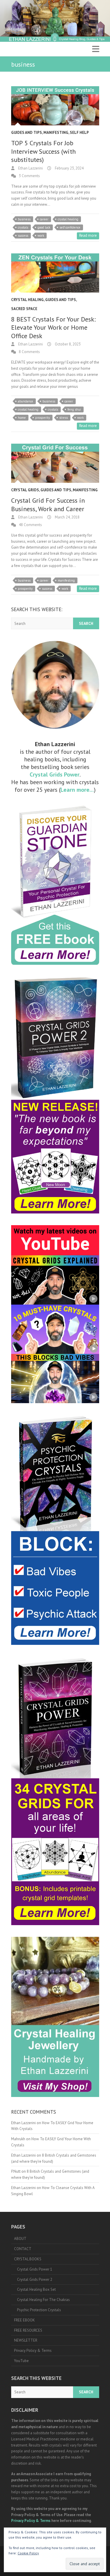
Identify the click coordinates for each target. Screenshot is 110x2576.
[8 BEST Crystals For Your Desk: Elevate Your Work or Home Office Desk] (55, 273)
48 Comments (30, 525)
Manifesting (56, 133)
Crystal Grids (25, 490)
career (44, 219)
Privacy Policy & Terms (33, 2351)
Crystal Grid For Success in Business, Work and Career (48, 505)
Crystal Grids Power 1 (35, 2269)
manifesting (66, 580)
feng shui (74, 409)
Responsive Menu (96, 49)
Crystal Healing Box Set (36, 2289)
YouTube (21, 2361)
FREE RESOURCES (28, 2330)
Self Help (79, 133)
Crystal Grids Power (55, 774)
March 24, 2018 (67, 517)
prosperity (43, 418)
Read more (88, 235)
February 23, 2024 (69, 168)
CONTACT (23, 2249)
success (23, 236)
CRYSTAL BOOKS (28, 2259)
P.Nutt (16, 2171)
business (24, 219)
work (41, 236)
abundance (26, 401)
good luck (44, 227)
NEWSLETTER (26, 2340)
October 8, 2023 (67, 344)
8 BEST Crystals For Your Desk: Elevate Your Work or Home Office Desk (53, 327)
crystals (23, 227)
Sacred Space (24, 309)
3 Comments (29, 176)
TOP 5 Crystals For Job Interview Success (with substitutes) (43, 151)
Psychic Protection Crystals (39, 2310)
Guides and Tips (27, 133)
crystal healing (68, 219)
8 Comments (29, 352)
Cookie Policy (28, 2553)
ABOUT (20, 2239)
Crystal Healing (27, 300)
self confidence (70, 227)
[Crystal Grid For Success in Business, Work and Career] (55, 463)
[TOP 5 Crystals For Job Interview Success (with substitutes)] (55, 106)
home (22, 418)
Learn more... (77, 790)
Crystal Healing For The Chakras (43, 2300)
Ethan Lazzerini (30, 168)
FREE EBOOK (24, 2320)
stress (64, 418)
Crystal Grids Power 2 (35, 2279)
